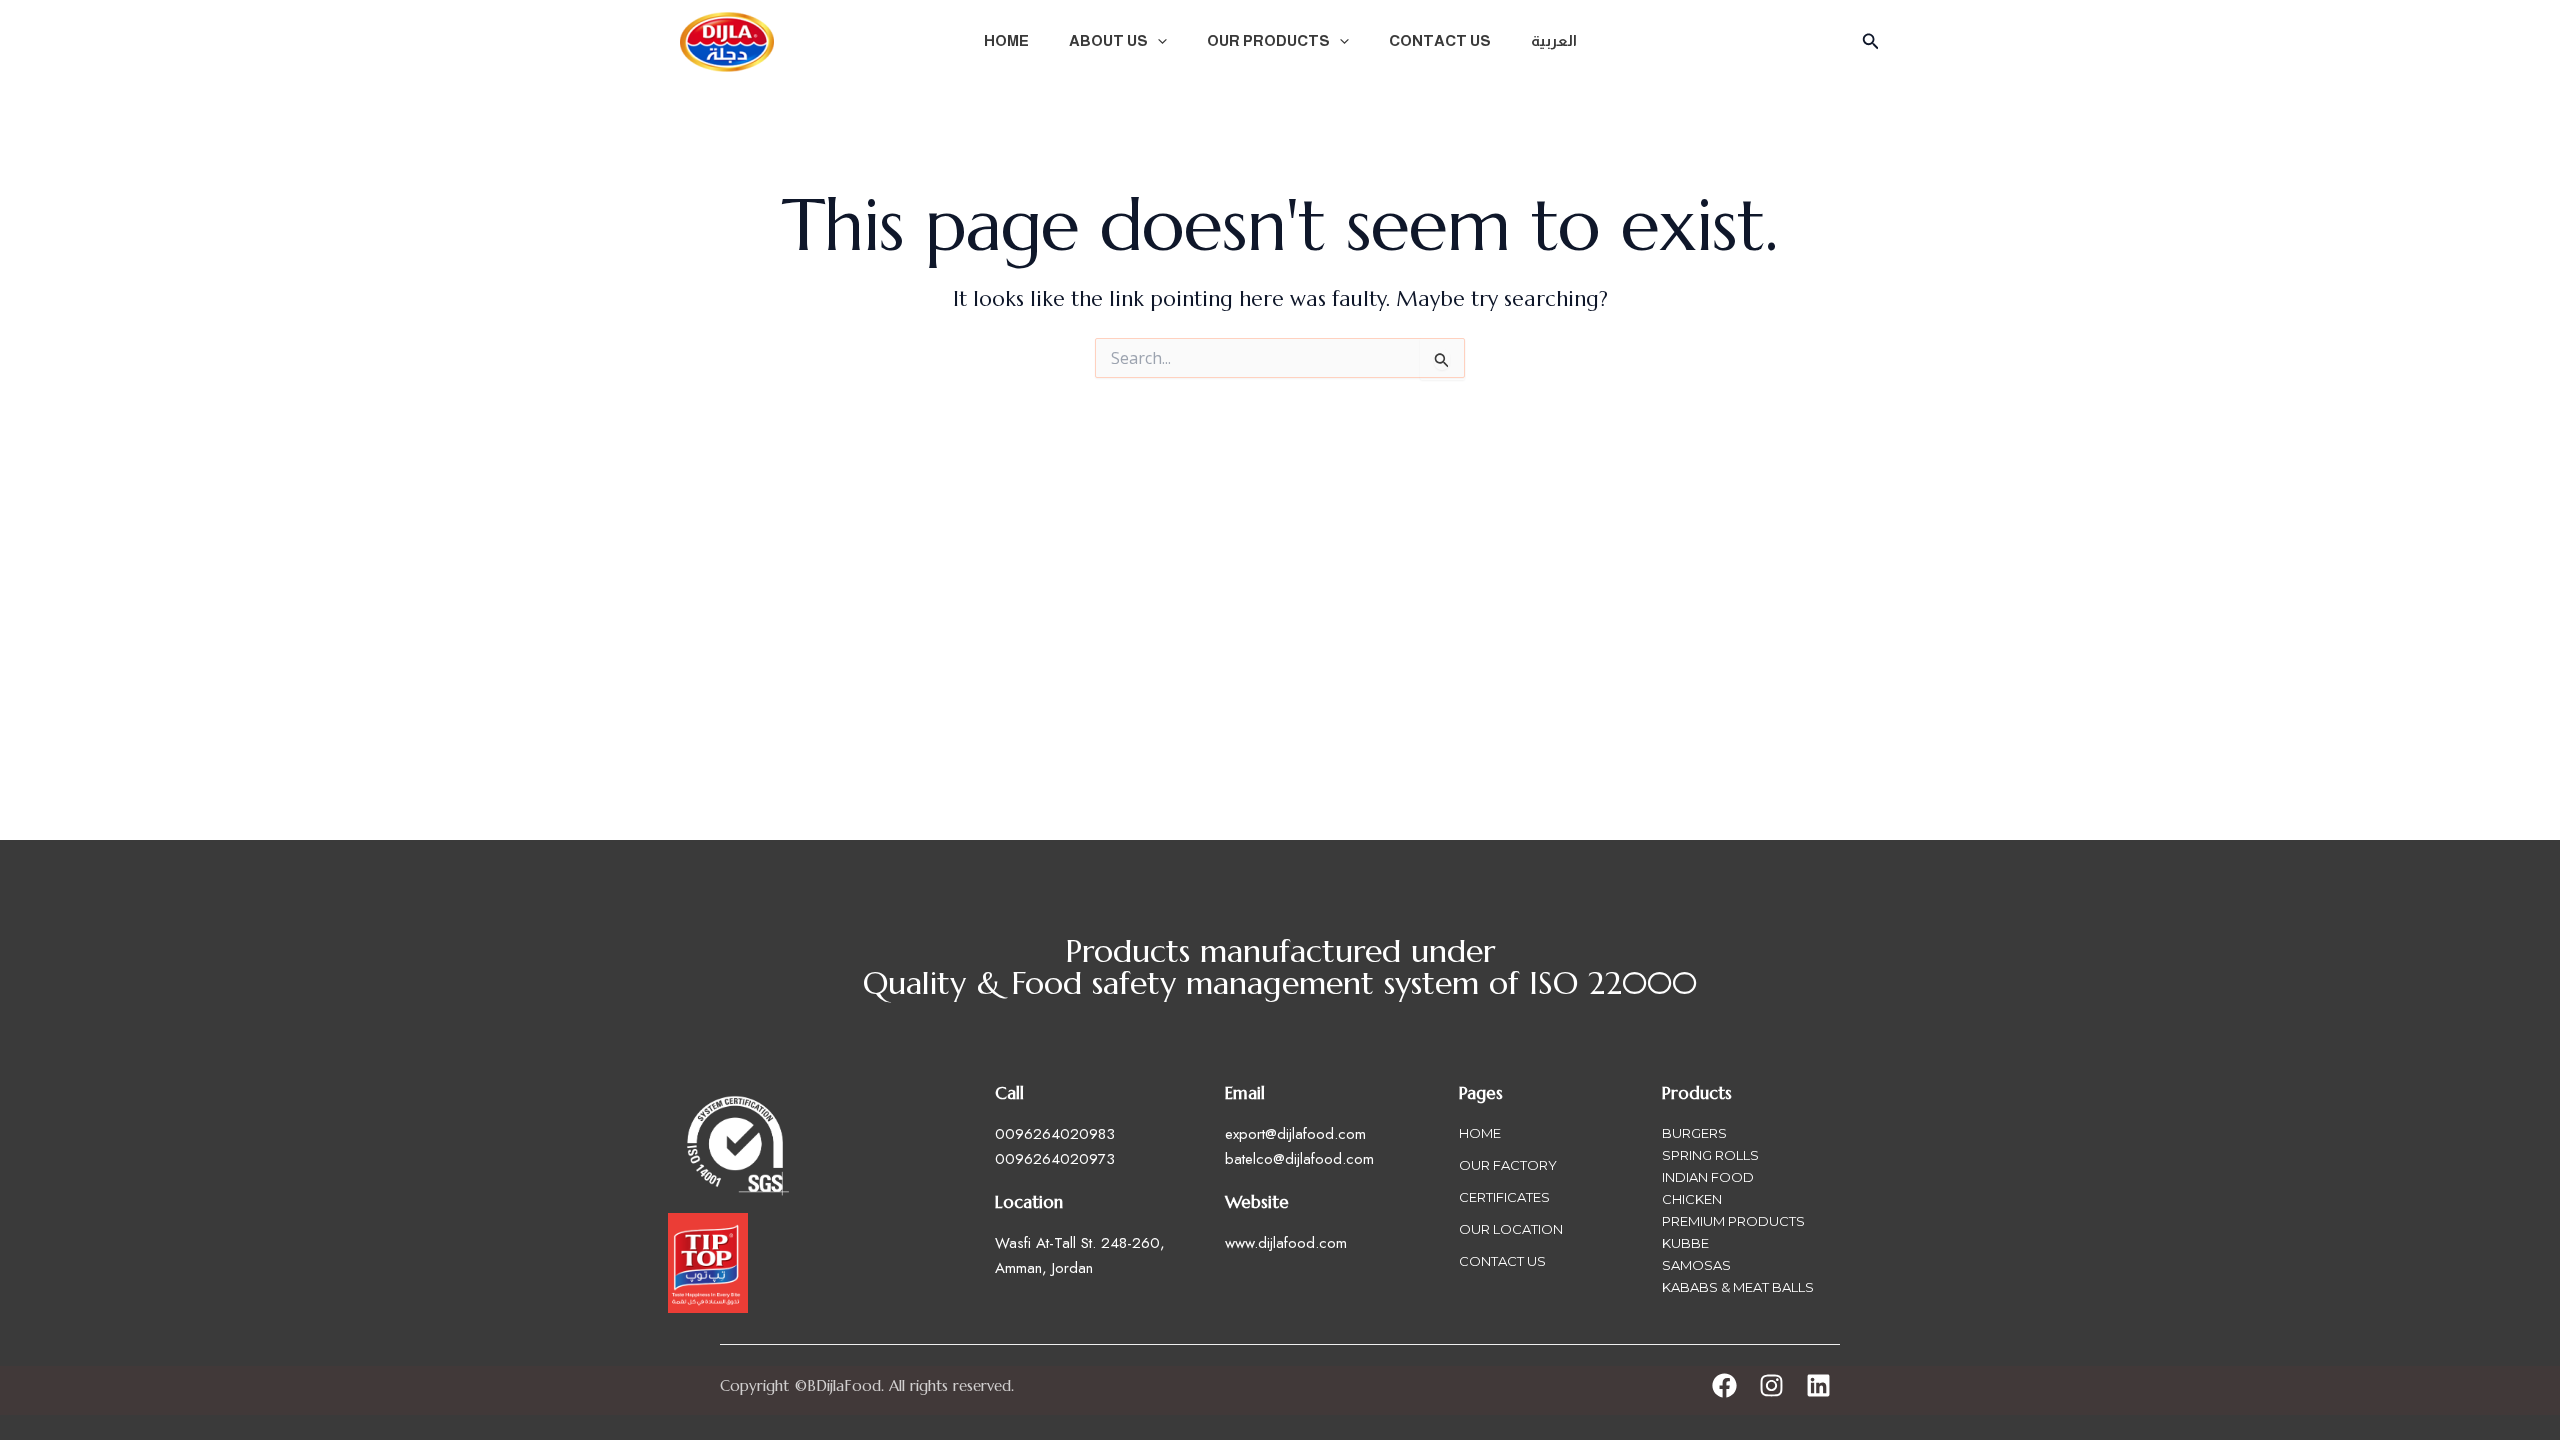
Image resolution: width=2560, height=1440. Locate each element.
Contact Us (1440, 40)
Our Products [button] (1268, 40)
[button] (1157, 41)
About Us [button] (1108, 40)
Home (1006, 40)
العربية (1554, 40)
